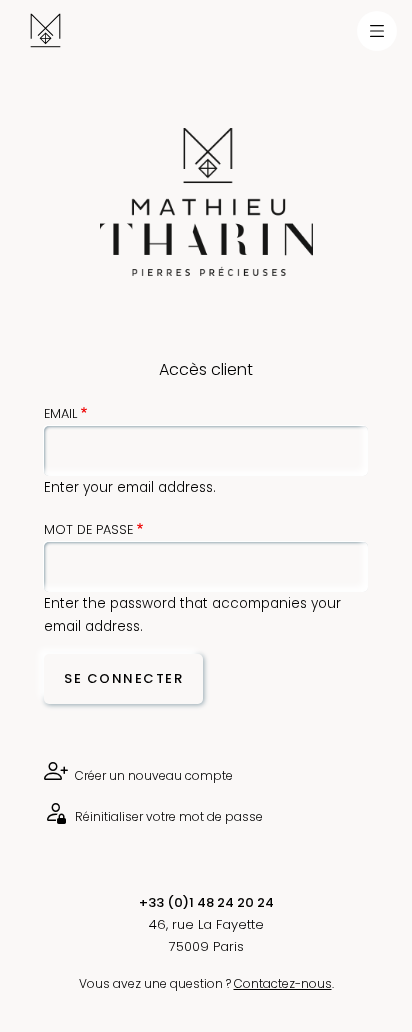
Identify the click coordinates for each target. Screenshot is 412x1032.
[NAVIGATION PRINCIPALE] (377, 31)
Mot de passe (88, 529)
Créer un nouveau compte (152, 775)
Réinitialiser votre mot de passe (167, 816)
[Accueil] (30, 30)
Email (60, 413)
